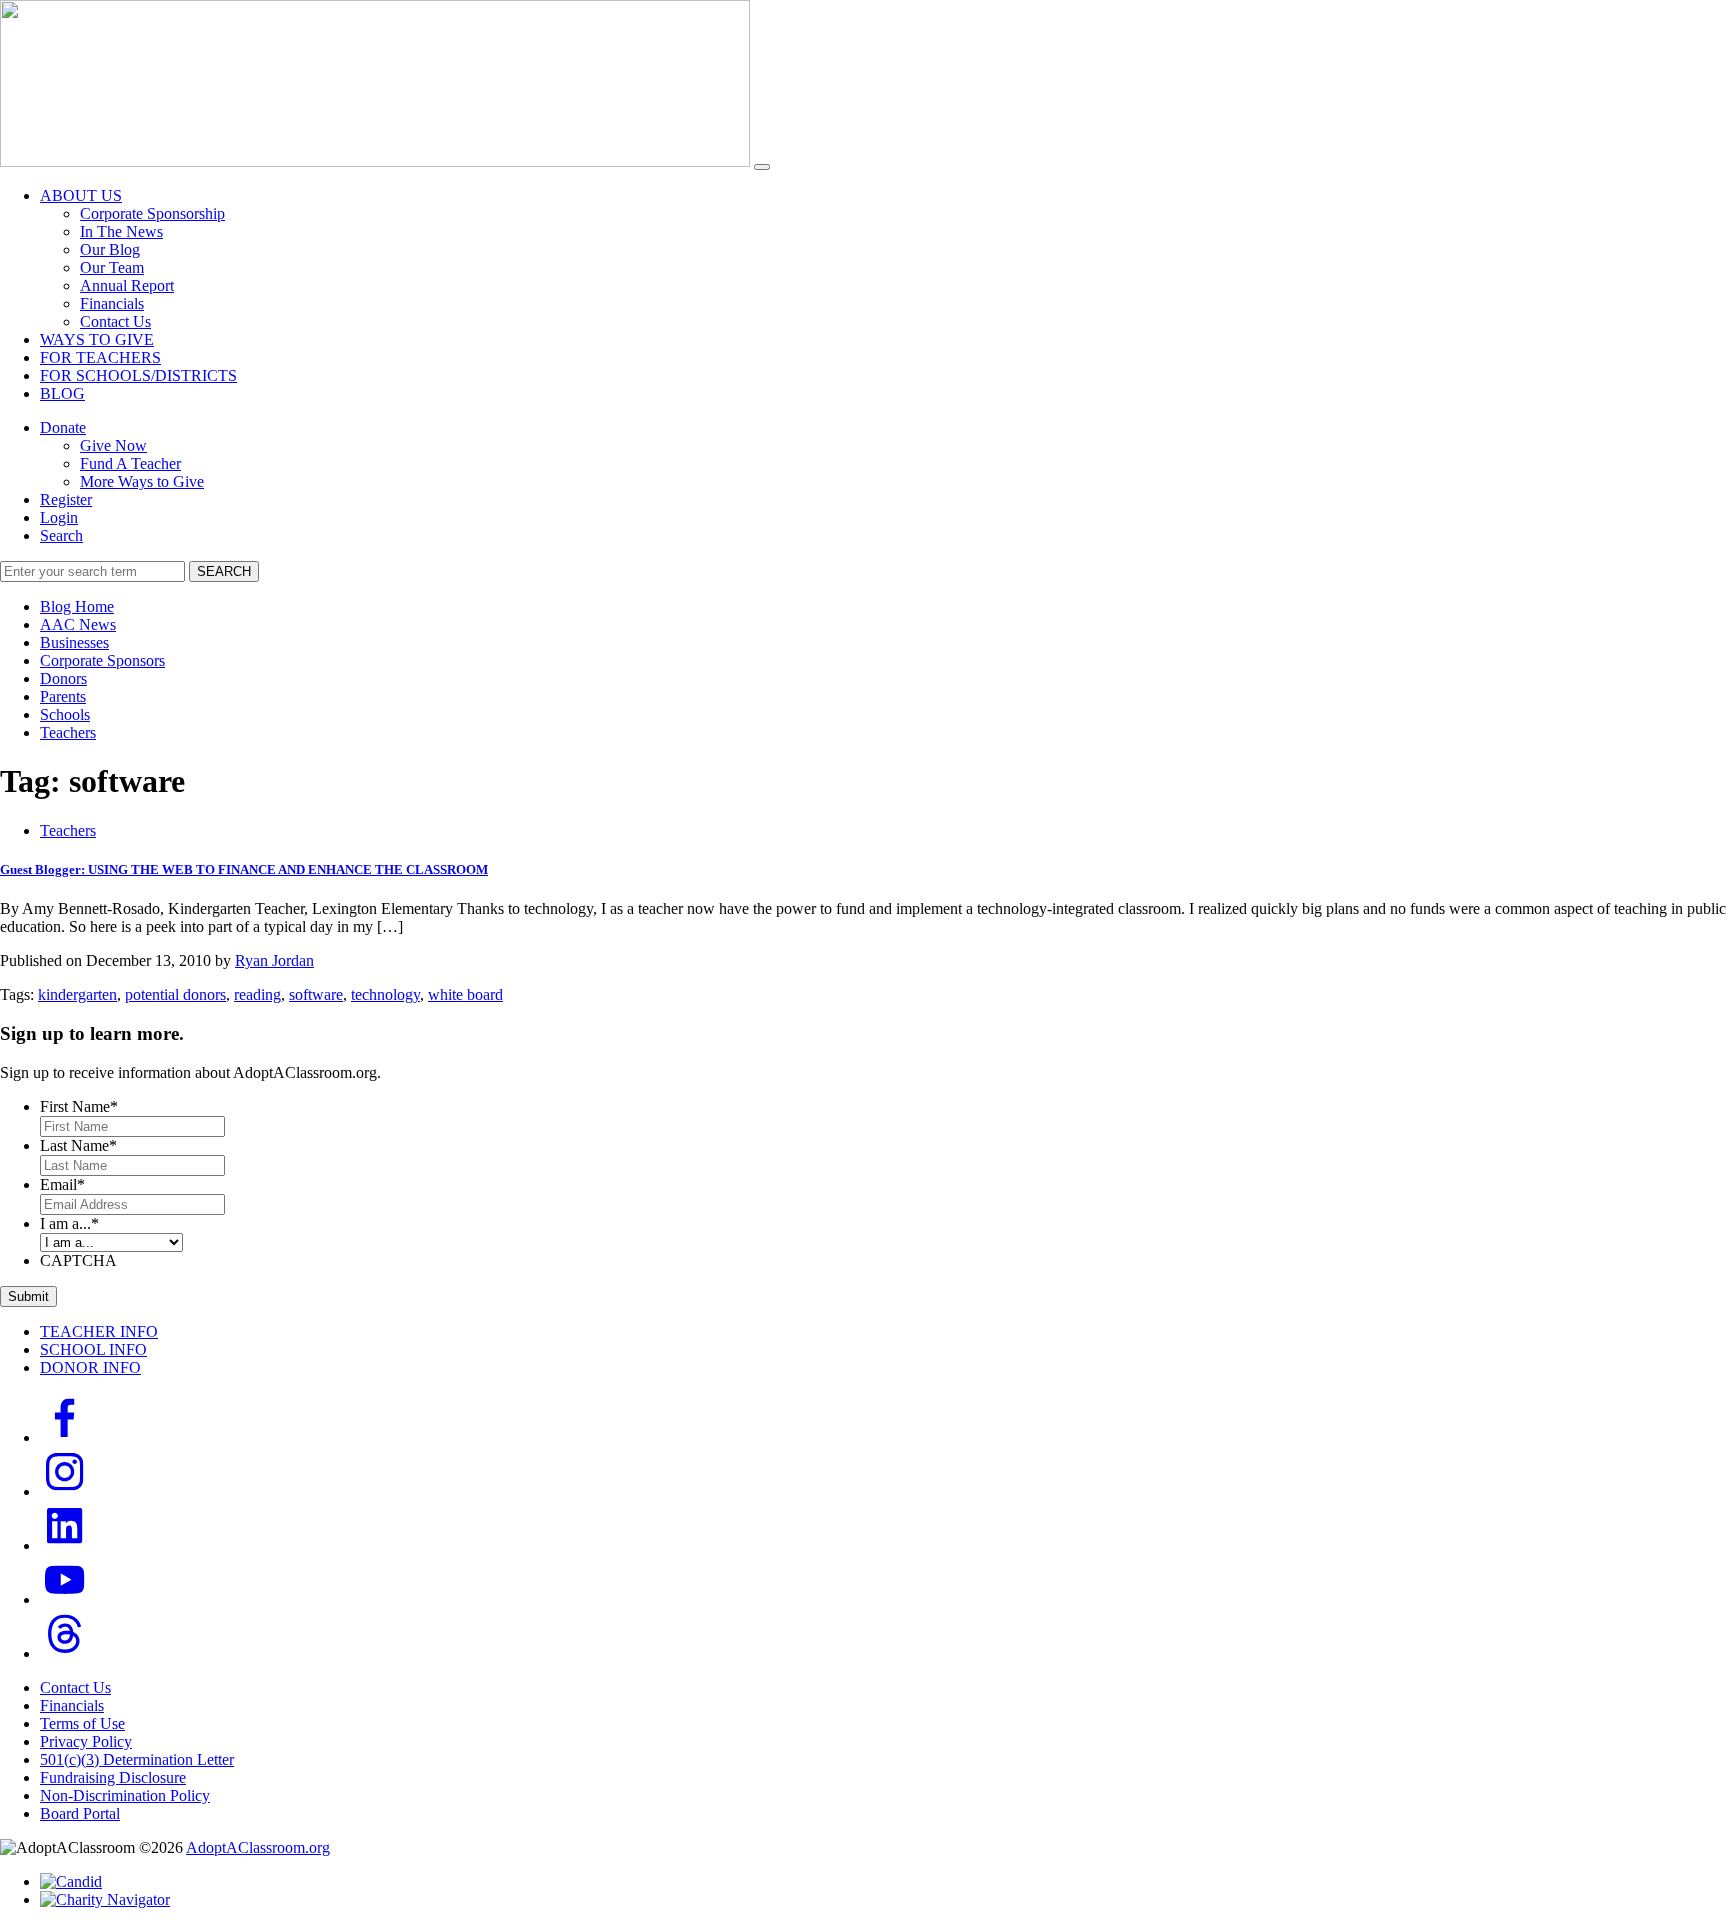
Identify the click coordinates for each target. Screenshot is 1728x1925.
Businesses (74, 642)
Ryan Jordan (274, 960)
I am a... (69, 1223)
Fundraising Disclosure (113, 1777)
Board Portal (80, 1813)
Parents (63, 696)
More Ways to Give (142, 481)
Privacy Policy (86, 1741)
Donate (63, 427)
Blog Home (77, 606)
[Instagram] (65, 1491)
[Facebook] (65, 1437)
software (316, 994)
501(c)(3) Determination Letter (137, 1759)
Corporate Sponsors (102, 660)
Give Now (113, 445)
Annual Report (127, 285)
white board (465, 994)
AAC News (78, 624)
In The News (121, 231)
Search (61, 535)
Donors (63, 678)
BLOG (62, 393)
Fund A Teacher (130, 463)
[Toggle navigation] (762, 167)
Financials (112, 303)
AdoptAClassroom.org (258, 1847)
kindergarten (77, 994)
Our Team (112, 267)
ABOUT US (81, 195)
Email (62, 1184)
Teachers (68, 732)
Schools (65, 714)
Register (66, 499)
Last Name (78, 1145)
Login (59, 517)
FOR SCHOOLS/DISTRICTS (138, 375)
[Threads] (65, 1653)
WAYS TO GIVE (97, 339)
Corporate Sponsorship (152, 213)
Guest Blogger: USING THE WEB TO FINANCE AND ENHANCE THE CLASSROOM (244, 869)
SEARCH (224, 571)
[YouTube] (65, 1599)
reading (257, 994)
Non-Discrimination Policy (125, 1795)
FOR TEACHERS (100, 357)
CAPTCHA (78, 1260)
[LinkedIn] (65, 1545)
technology (385, 994)
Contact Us (115, 321)
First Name (79, 1106)
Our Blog (110, 249)
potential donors (175, 994)
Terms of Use (82, 1723)
